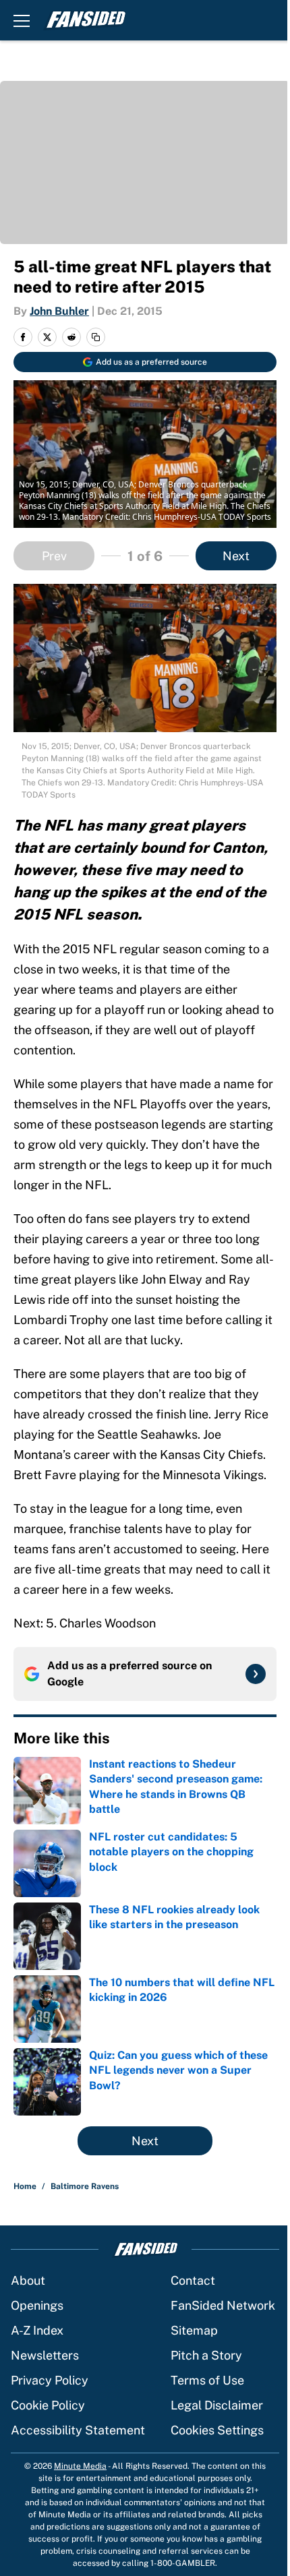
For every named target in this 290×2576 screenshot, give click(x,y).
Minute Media (80, 2466)
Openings (37, 2305)
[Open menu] (22, 20)
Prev (54, 556)
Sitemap (194, 2330)
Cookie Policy (48, 2405)
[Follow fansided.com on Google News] (256, 1674)
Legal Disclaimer (217, 2405)
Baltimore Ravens (85, 2186)
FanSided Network (223, 2305)
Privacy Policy (50, 2380)
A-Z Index (37, 2330)
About (28, 2280)
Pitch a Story (206, 2355)
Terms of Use (207, 2380)
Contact (193, 2280)
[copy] (96, 337)
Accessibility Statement (78, 2430)
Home (25, 2186)
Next (236, 556)
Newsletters (45, 2355)
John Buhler (59, 311)
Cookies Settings (217, 2430)
